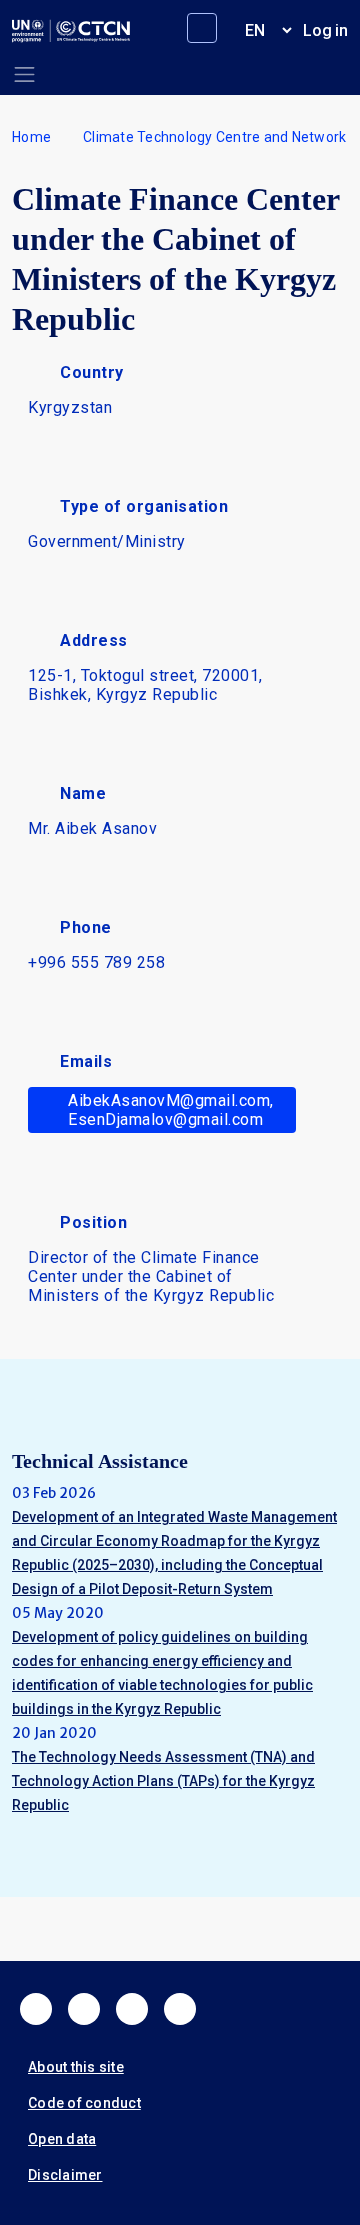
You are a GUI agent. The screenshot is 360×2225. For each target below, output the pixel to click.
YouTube (180, 2009)
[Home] (71, 31)
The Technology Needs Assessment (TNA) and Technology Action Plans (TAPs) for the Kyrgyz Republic (163, 1781)
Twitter (84, 2009)
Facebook (36, 2009)
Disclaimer (65, 2175)
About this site (76, 2067)
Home (31, 137)
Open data (62, 2139)
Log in (325, 30)
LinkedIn (132, 2009)
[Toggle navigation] (24, 74)
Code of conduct (84, 2103)
